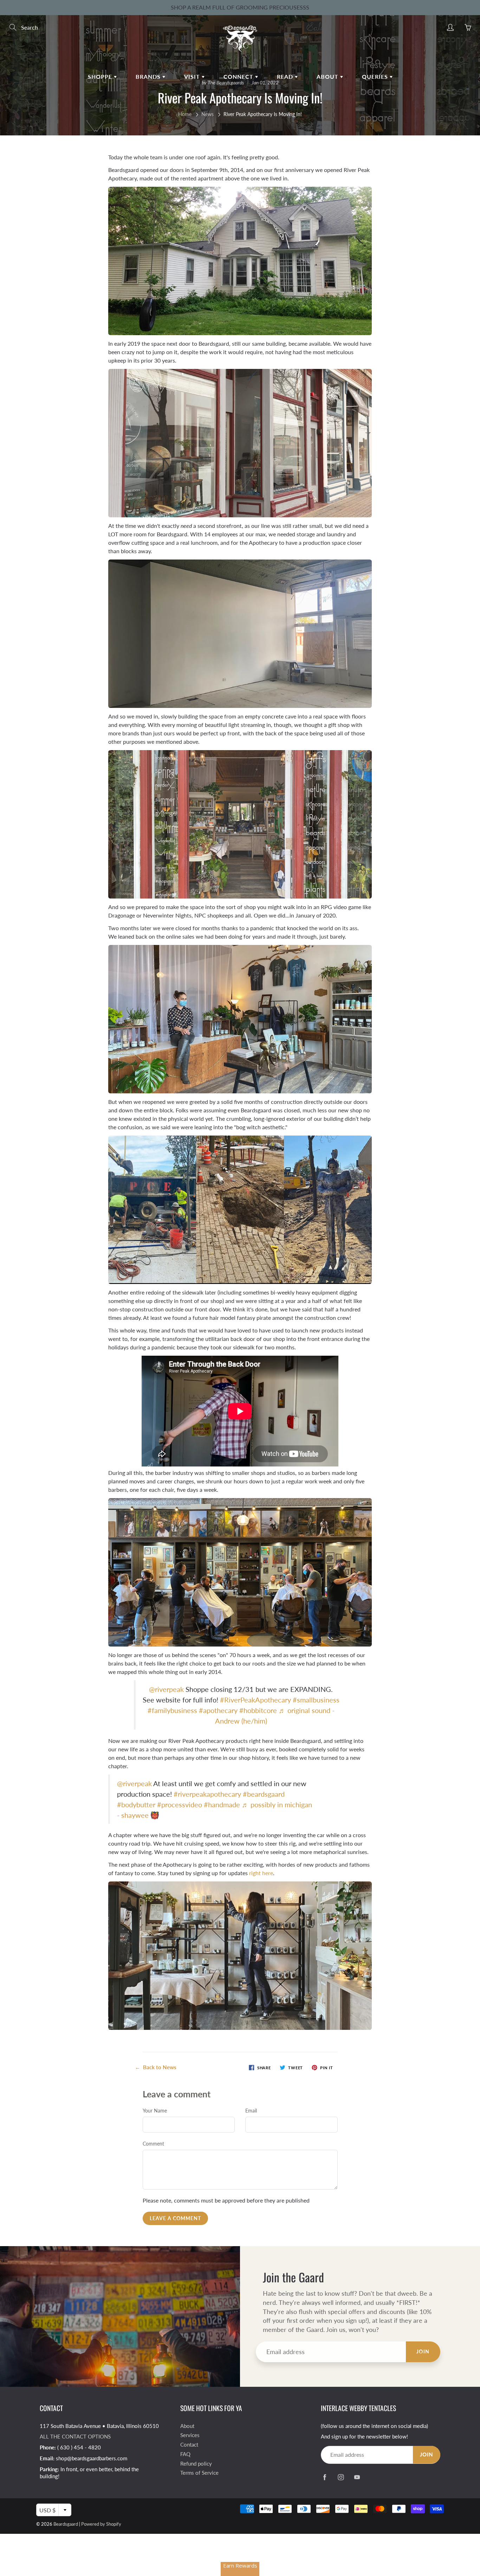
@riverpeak (166, 1689)
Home (185, 114)
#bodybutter (136, 1804)
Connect (239, 76)
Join (423, 2351)
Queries (376, 76)
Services (190, 2435)
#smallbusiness (316, 1700)
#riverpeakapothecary (207, 1794)
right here (261, 1873)
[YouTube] (357, 2477)
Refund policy (196, 2464)
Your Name (155, 2111)
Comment (153, 2144)
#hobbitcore (258, 1710)
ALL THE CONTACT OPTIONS (75, 2437)
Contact (189, 2445)
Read (286, 76)
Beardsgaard (66, 2524)
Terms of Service (199, 2473)
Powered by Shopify (101, 2524)
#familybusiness (172, 1710)
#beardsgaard (264, 1794)
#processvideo (180, 1804)
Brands (149, 76)
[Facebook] (325, 2477)
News (207, 114)
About (328, 76)
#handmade (222, 1804)
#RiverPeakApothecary (255, 1700)
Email (251, 2111)
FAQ (185, 2454)
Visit (193, 76)
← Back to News (156, 2067)
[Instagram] (341, 2477)
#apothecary (218, 1710)
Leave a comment (175, 2218)
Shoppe (101, 76)
